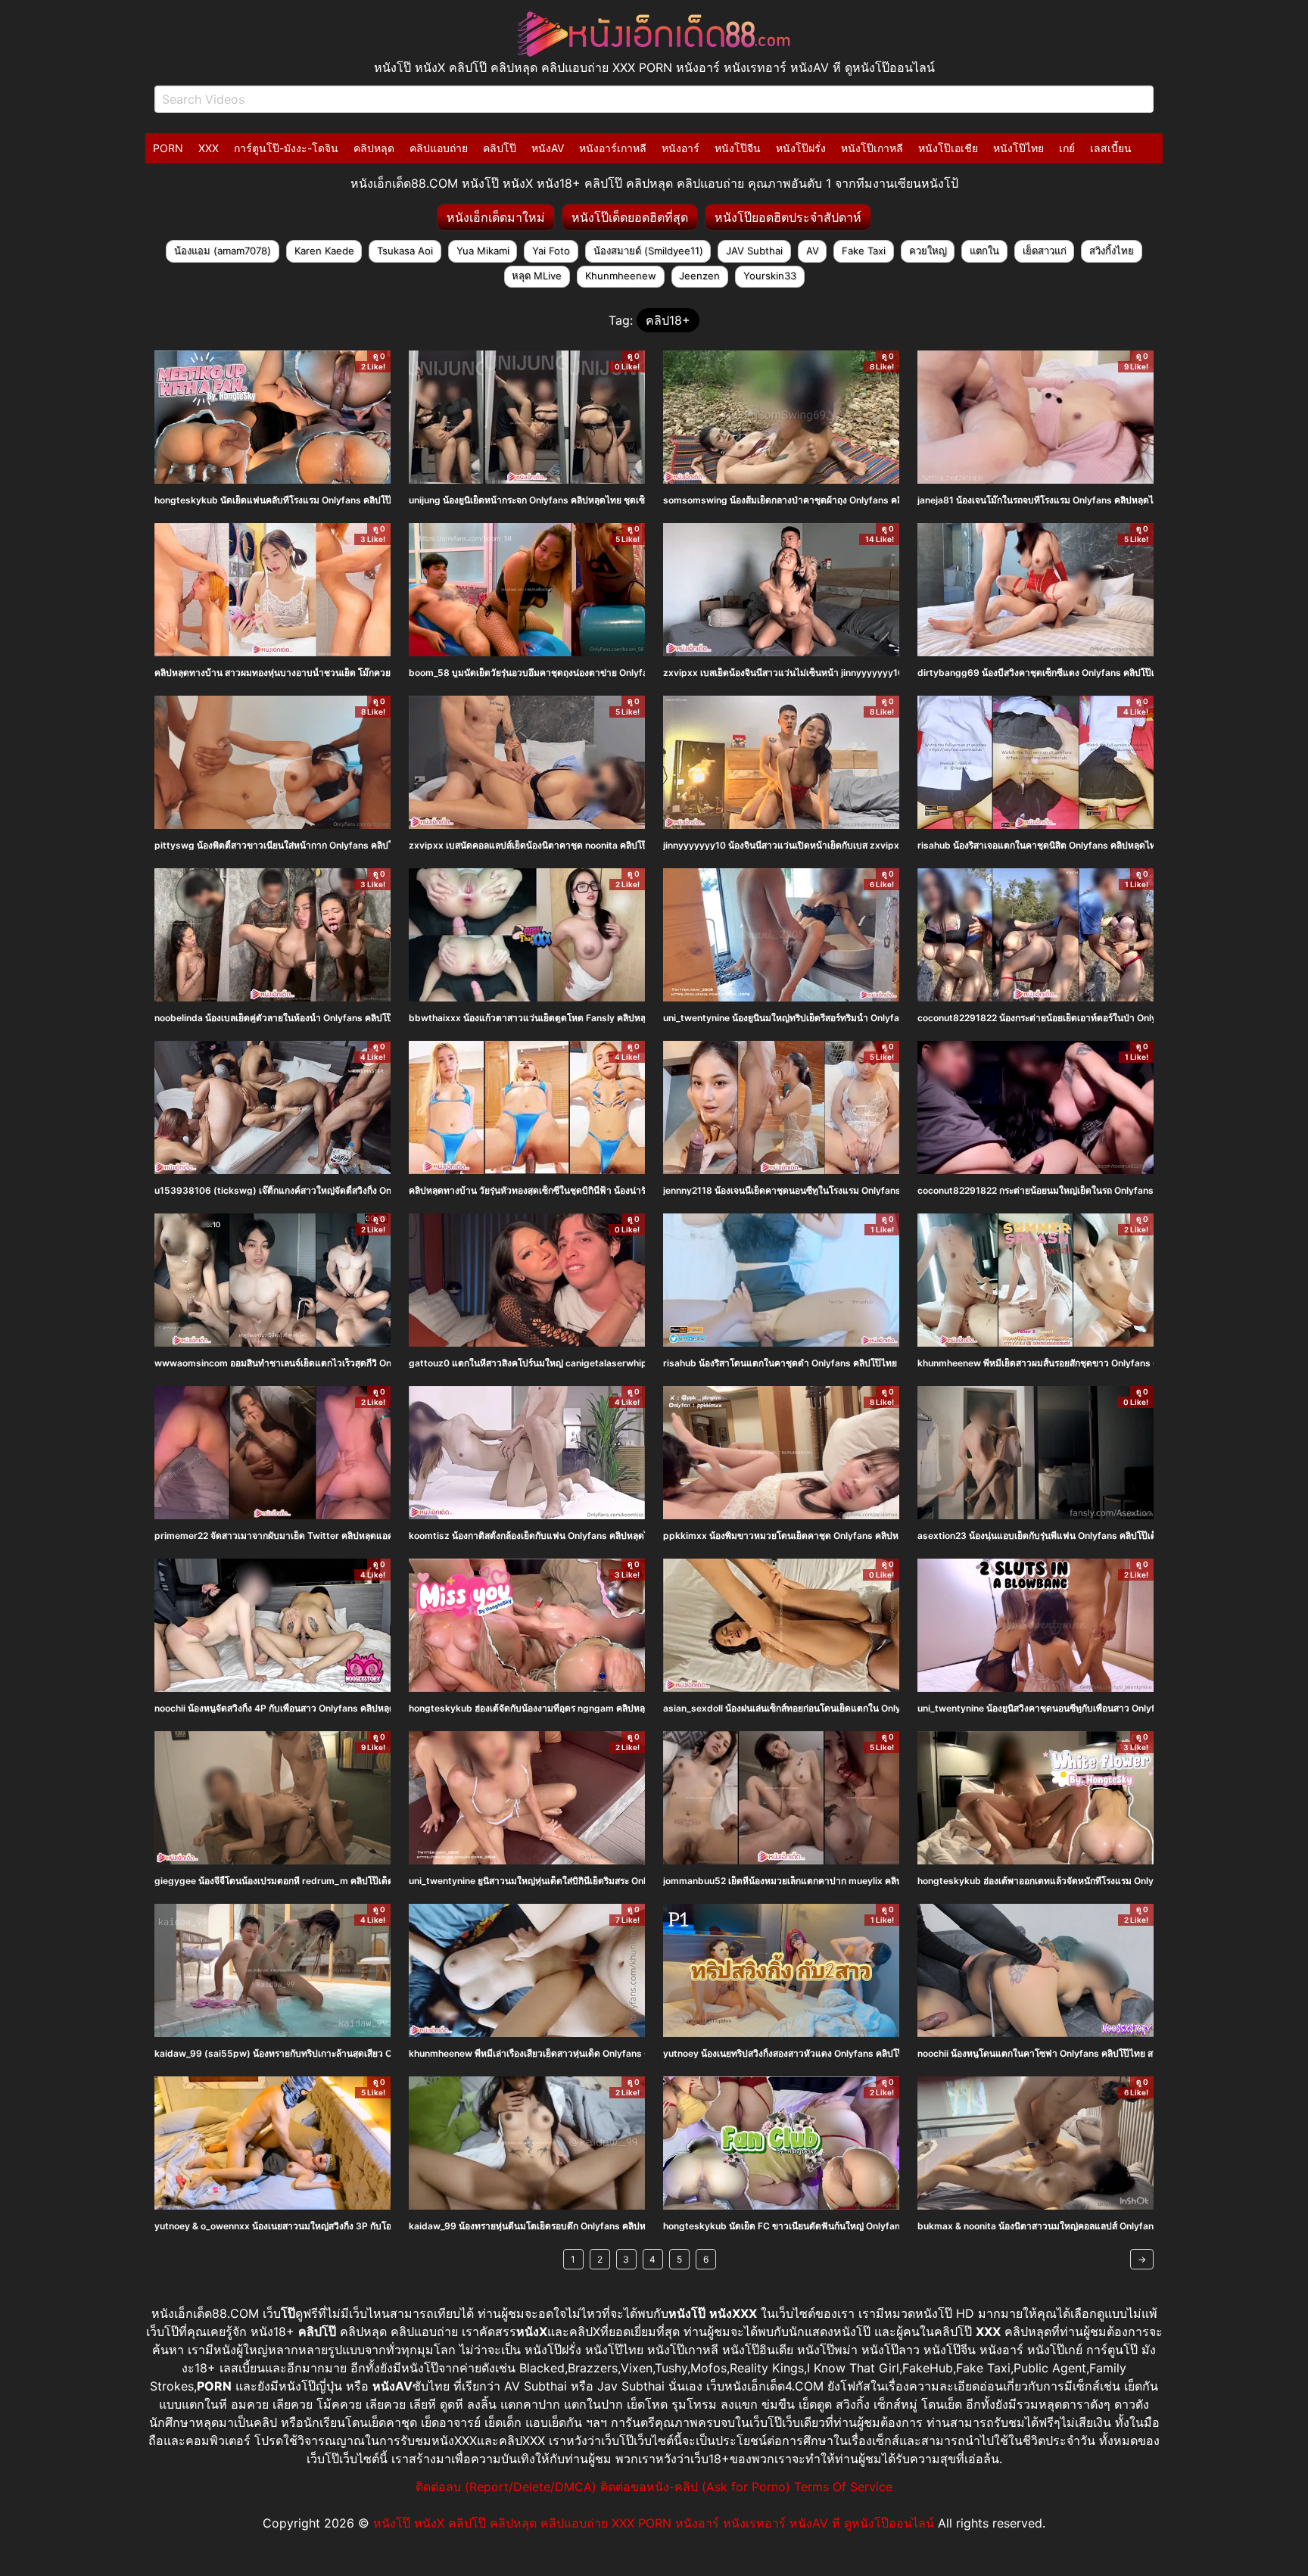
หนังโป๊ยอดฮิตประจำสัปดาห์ (788, 217)
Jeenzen (699, 276)
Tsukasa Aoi (405, 251)
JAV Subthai (754, 251)
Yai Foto (551, 251)
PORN (168, 148)
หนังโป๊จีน (738, 148)
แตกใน (984, 251)
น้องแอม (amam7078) (223, 251)
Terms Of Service (843, 2487)
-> (1142, 2259)
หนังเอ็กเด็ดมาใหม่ (496, 217)
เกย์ (1067, 148)
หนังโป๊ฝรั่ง (801, 148)
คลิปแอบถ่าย (439, 148)
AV (813, 251)
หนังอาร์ (680, 148)
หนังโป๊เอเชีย (948, 148)
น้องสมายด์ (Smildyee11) (648, 251)
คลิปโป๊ (500, 148)
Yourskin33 (770, 276)
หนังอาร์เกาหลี (613, 148)
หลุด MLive (537, 276)
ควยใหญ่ (928, 251)
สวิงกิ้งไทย (1112, 251)
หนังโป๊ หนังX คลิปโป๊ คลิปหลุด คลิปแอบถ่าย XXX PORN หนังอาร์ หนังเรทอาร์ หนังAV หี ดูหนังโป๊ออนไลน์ (654, 2523)
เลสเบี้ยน (1111, 148)
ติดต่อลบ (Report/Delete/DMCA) (506, 2487)
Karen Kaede (324, 251)
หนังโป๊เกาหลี (872, 148)
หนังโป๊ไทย (1018, 148)
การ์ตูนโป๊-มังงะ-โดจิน (286, 148)
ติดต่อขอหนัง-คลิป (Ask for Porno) (695, 2487)
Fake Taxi (864, 251)
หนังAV (548, 148)
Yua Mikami (483, 251)
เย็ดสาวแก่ (1045, 251)
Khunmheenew (621, 276)
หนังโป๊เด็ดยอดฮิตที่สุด (630, 217)
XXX (209, 148)
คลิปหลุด (374, 148)
